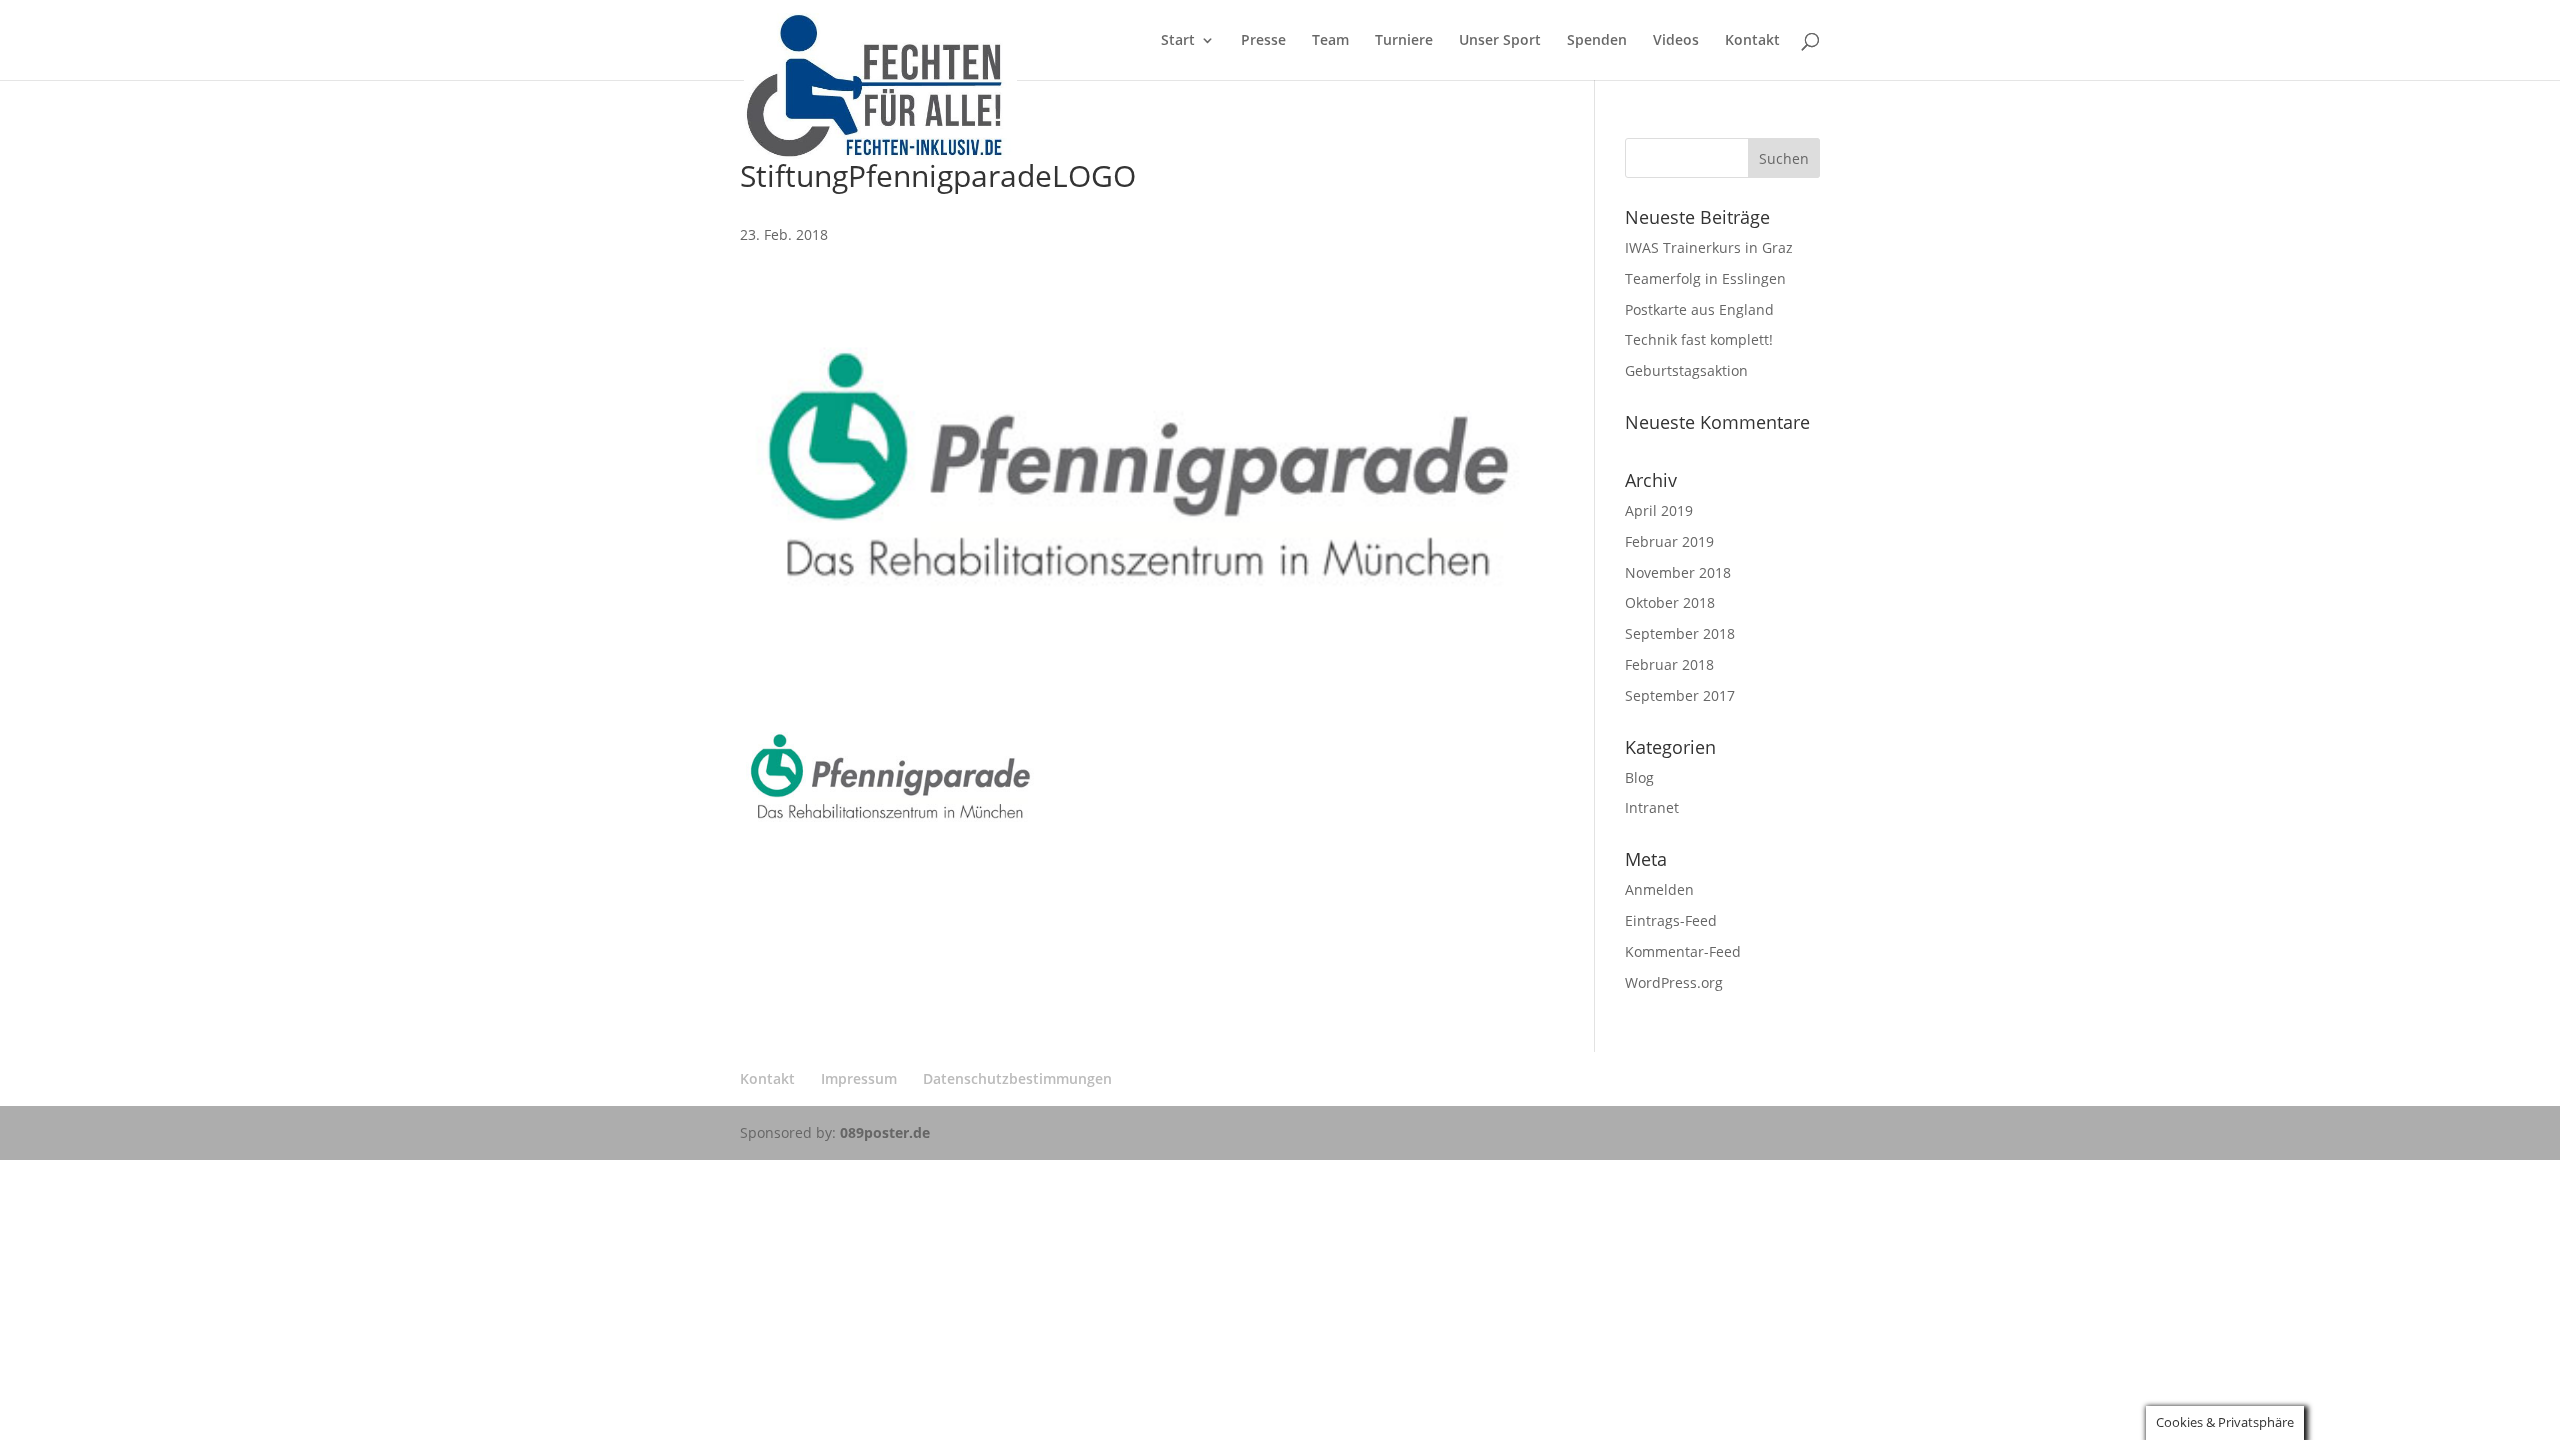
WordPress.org (1674, 982)
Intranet (1652, 807)
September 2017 (1680, 695)
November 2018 (1678, 572)
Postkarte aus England (1699, 309)
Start (1178, 41)
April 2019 (1659, 510)
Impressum (859, 1078)
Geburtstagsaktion (1686, 370)
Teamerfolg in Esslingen (1705, 278)
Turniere (1404, 41)
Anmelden (1659, 889)
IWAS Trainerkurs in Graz (1709, 247)
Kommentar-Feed (1683, 951)
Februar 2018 (1669, 664)
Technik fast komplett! (1699, 339)
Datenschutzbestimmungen (1017, 1078)
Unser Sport (1500, 41)
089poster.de (885, 1132)
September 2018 (1680, 633)
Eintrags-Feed (1671, 920)
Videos (1676, 41)
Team (1330, 41)
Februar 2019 (1669, 541)
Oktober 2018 (1670, 602)
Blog (1639, 777)
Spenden (1597, 41)
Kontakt (1752, 41)
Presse (1263, 41)
